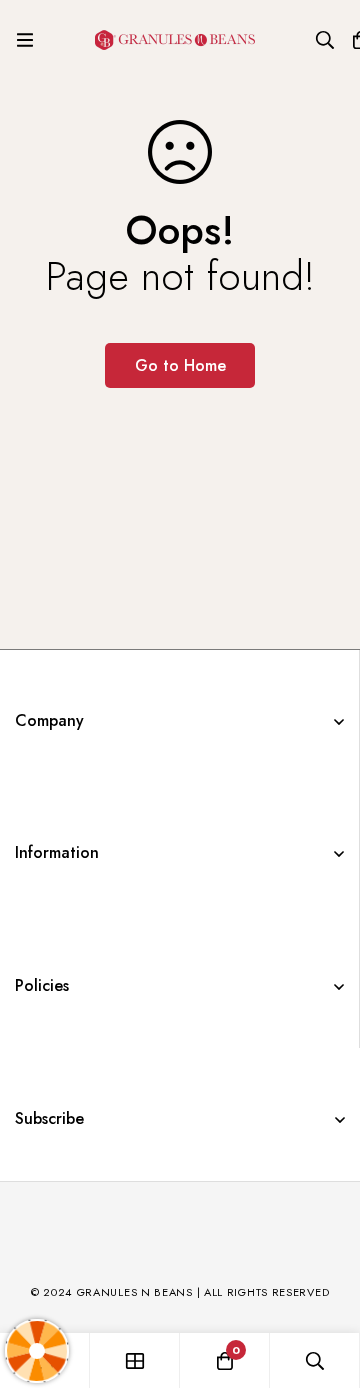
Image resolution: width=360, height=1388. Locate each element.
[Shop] (135, 1360)
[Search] (325, 40)
